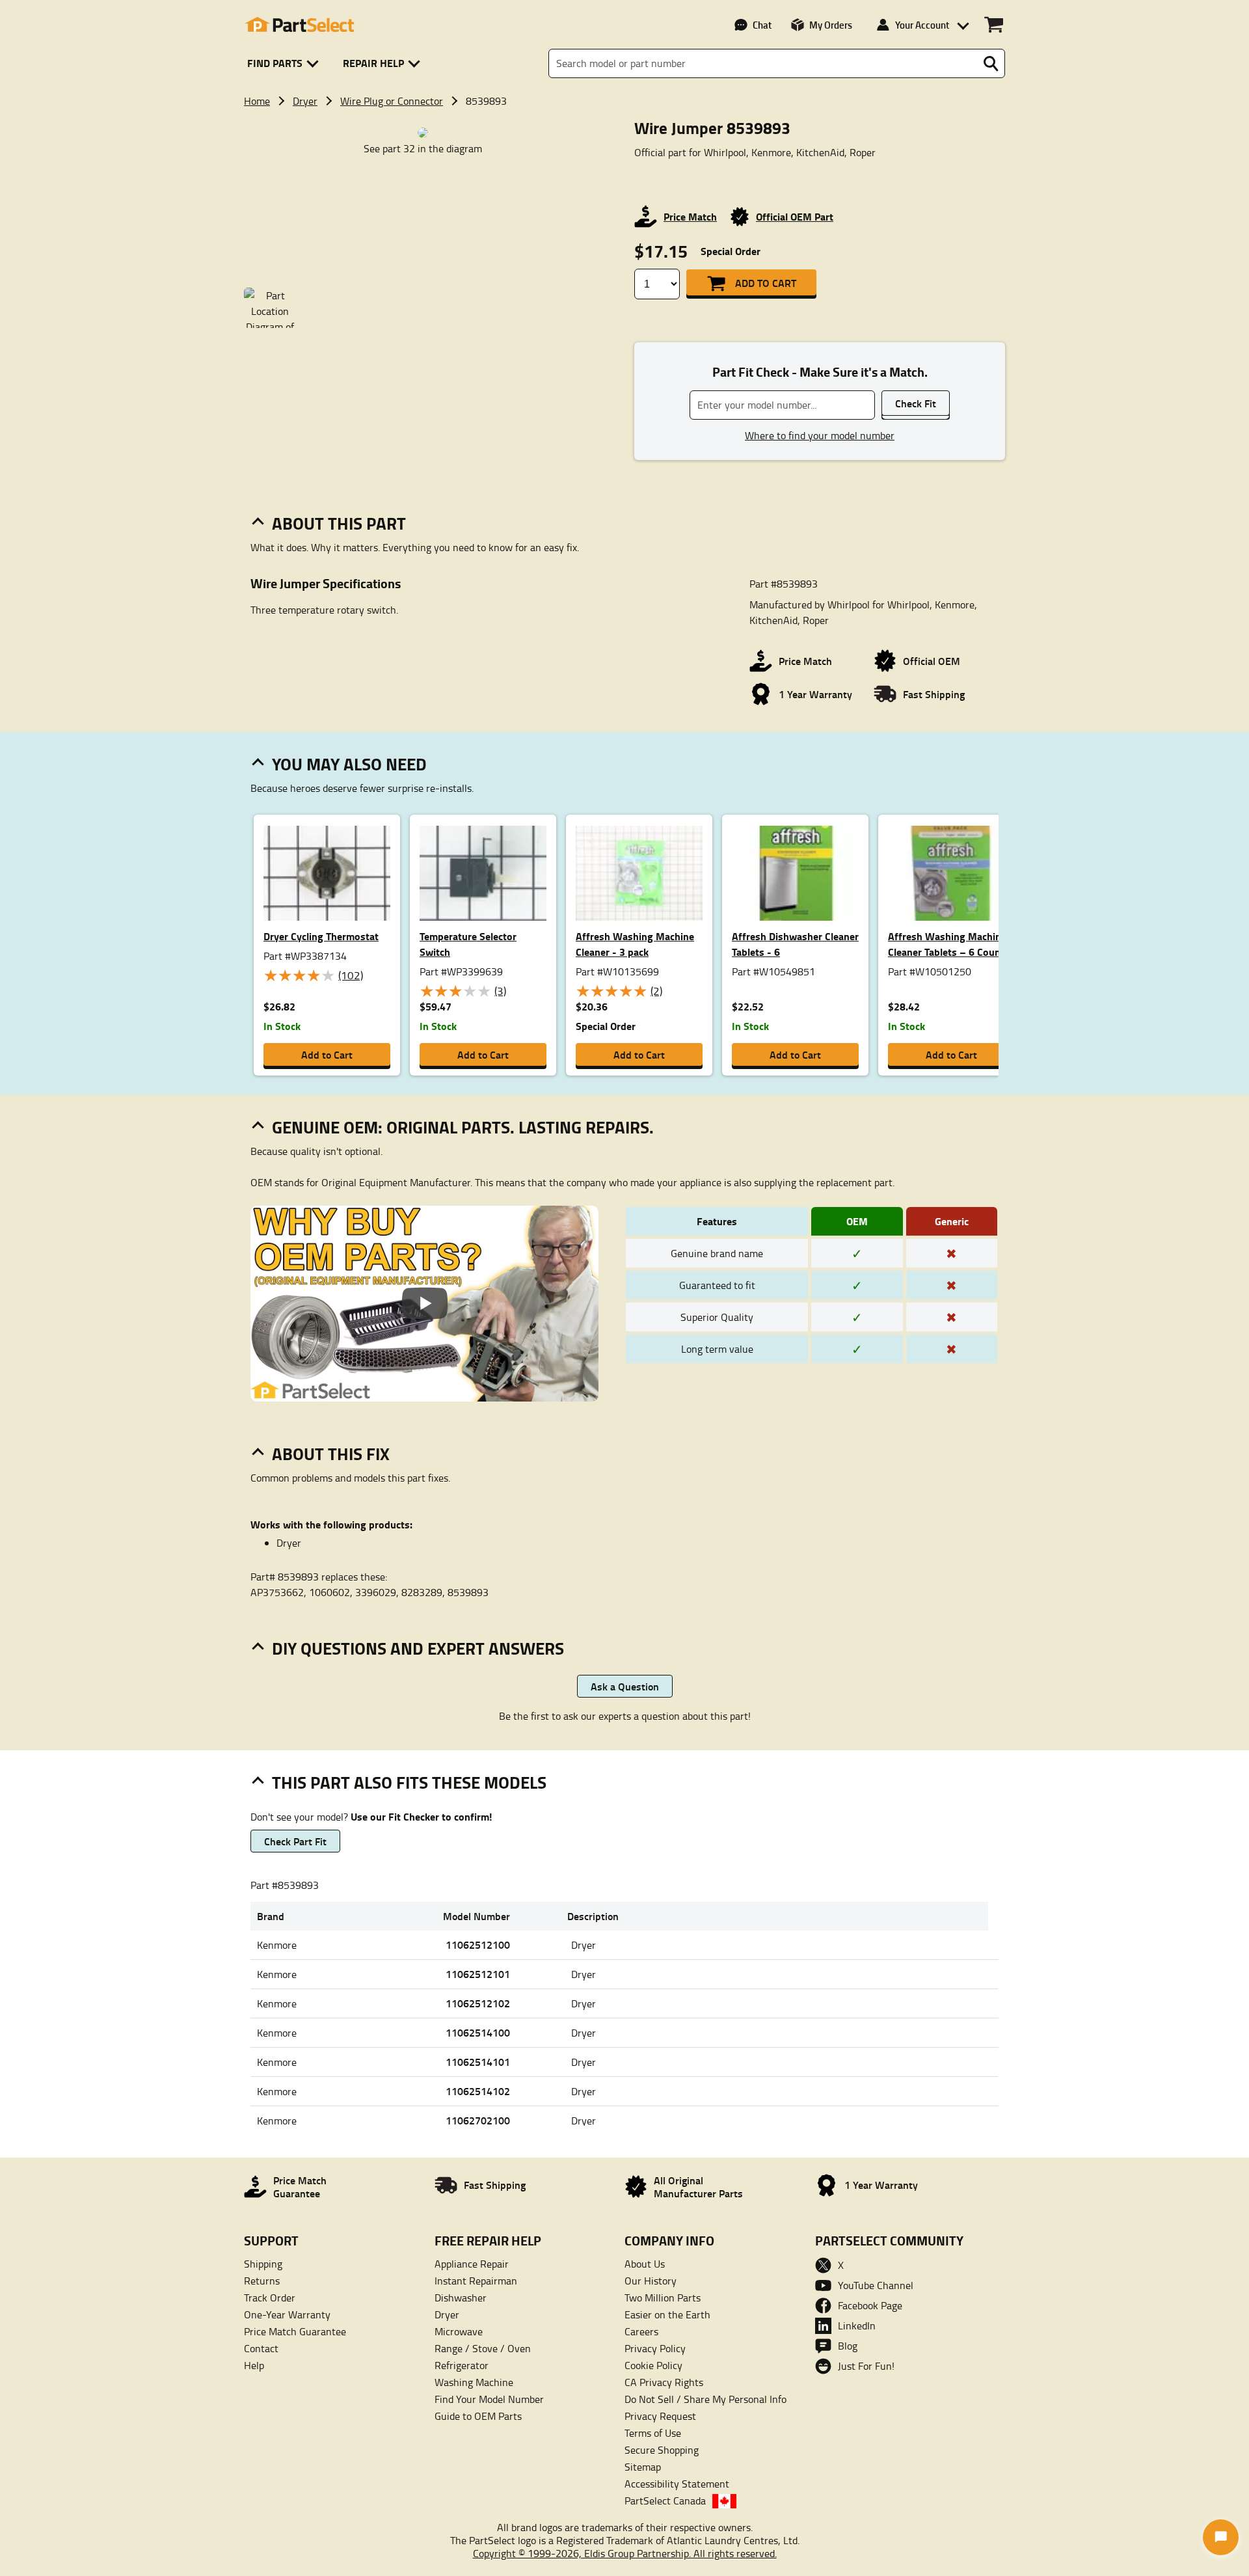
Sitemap (643, 2467)
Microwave (459, 2331)
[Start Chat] (1221, 2537)
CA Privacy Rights (664, 2382)
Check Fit (916, 403)
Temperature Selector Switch (468, 944)
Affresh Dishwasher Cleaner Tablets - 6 (795, 944)
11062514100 (478, 2032)
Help (254, 2365)
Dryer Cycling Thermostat (321, 936)
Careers (641, 2331)
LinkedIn (857, 2325)
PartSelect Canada (665, 2501)
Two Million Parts (663, 2298)
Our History (651, 2281)
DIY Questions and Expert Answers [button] (418, 1648)
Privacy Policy (655, 2348)
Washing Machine (474, 2382)
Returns (262, 2281)
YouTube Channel (876, 2285)
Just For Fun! (866, 2366)
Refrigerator (462, 2365)
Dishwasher (461, 2298)
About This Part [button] (339, 523)
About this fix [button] (331, 1454)
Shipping (263, 2264)
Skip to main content (625, 82)
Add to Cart (766, 283)
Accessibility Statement (677, 2484)
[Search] (991, 64)
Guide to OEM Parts (478, 2416)
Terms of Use (653, 2433)
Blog (848, 2346)
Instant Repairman (476, 2281)
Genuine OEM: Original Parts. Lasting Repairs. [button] (463, 1127)
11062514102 (478, 2091)
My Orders (831, 25)
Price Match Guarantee (295, 2331)
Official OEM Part (795, 216)
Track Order (270, 2298)
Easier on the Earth (667, 2314)
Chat (762, 25)
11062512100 (478, 1945)
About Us (645, 2264)
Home (257, 101)
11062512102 (478, 2003)
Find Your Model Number (489, 2399)
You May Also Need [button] (349, 764)
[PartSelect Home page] (299, 25)
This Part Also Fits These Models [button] (409, 1782)
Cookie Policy (653, 2365)
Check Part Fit (295, 1841)
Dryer (305, 101)
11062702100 (478, 2120)
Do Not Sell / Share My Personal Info (705, 2399)
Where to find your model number (820, 435)
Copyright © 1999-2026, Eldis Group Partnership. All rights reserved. (625, 2553)
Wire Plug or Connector (392, 101)
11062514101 (478, 2062)
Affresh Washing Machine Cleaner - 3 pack (635, 944)
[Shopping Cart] (994, 25)
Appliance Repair (472, 2264)
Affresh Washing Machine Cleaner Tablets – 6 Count (947, 944)
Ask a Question (625, 1686)
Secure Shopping (662, 2450)
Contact (261, 2348)
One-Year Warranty (287, 2314)
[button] (285, 63)
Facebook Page (870, 2305)
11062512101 (478, 1974)
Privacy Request (660, 2416)
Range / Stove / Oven (483, 2348)
